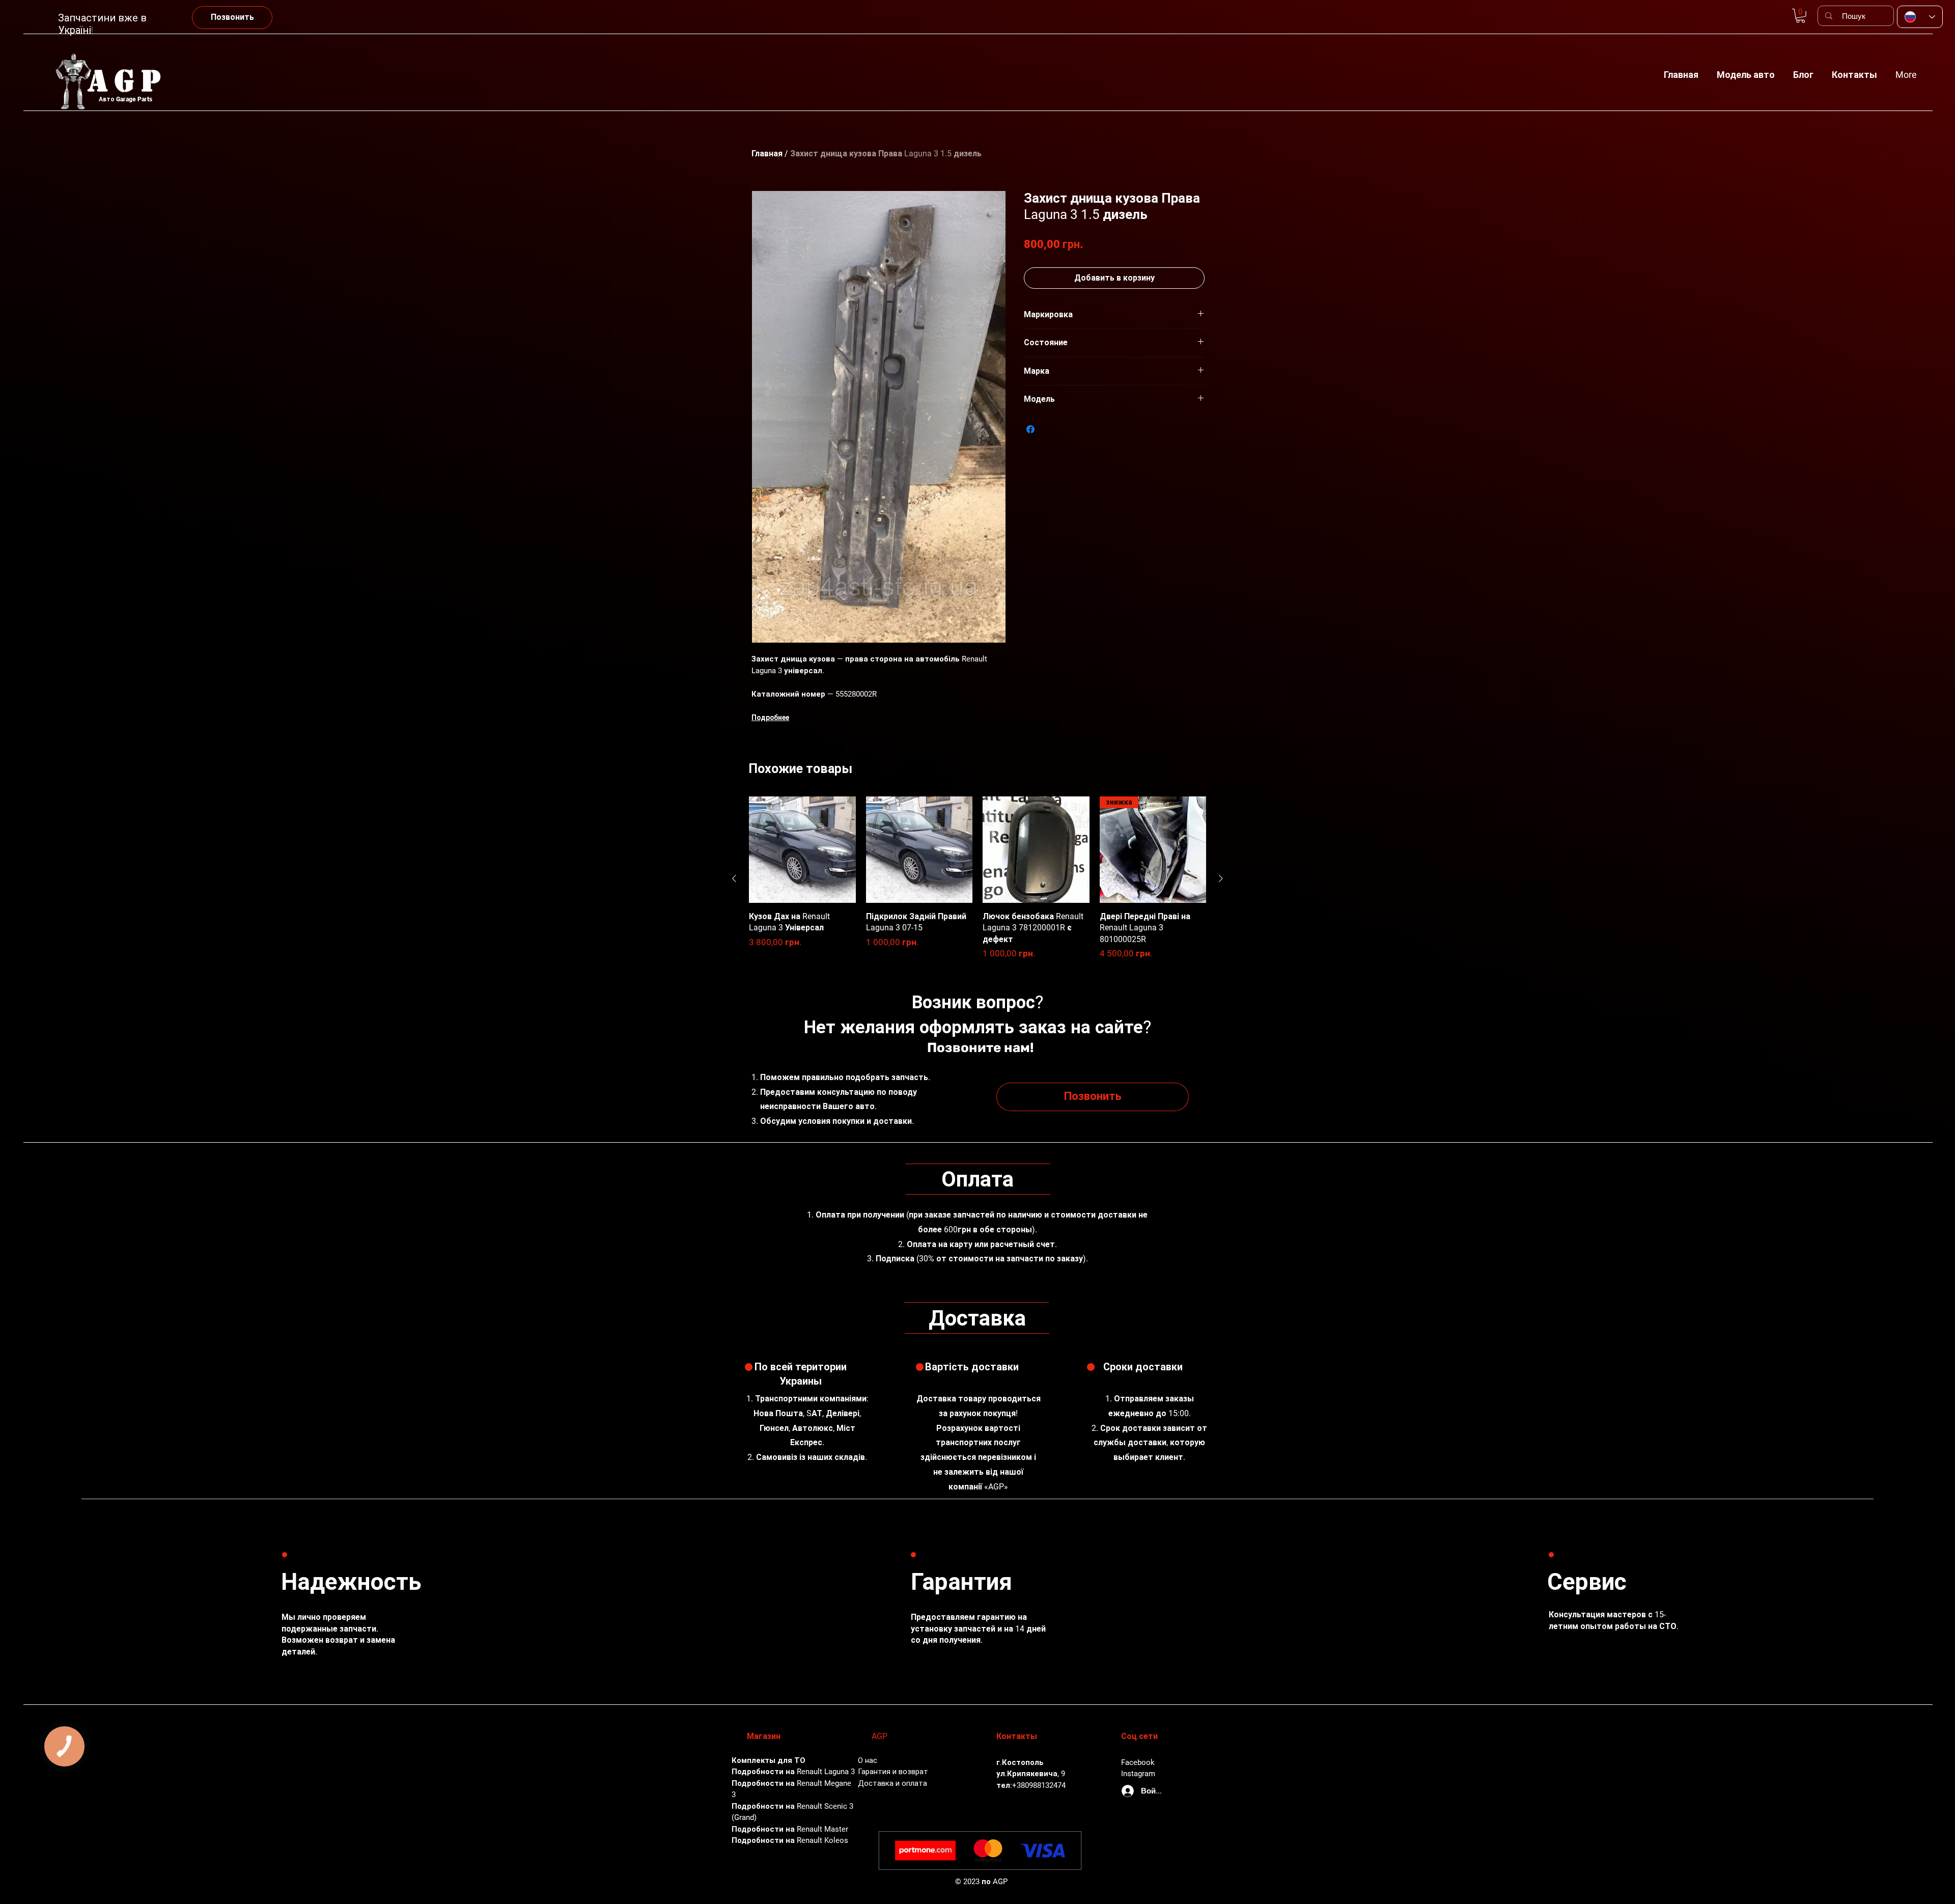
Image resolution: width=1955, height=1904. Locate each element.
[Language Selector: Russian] (1920, 17)
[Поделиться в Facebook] (1030, 429)
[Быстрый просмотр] (802, 850)
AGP (128, 81)
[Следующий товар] (1221, 878)
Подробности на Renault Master (790, 1829)
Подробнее (770, 718)
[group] (978, 878)
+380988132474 (1039, 1785)
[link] (1800, 16)
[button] (1746, 70)
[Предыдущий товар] (734, 878)
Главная (767, 154)
